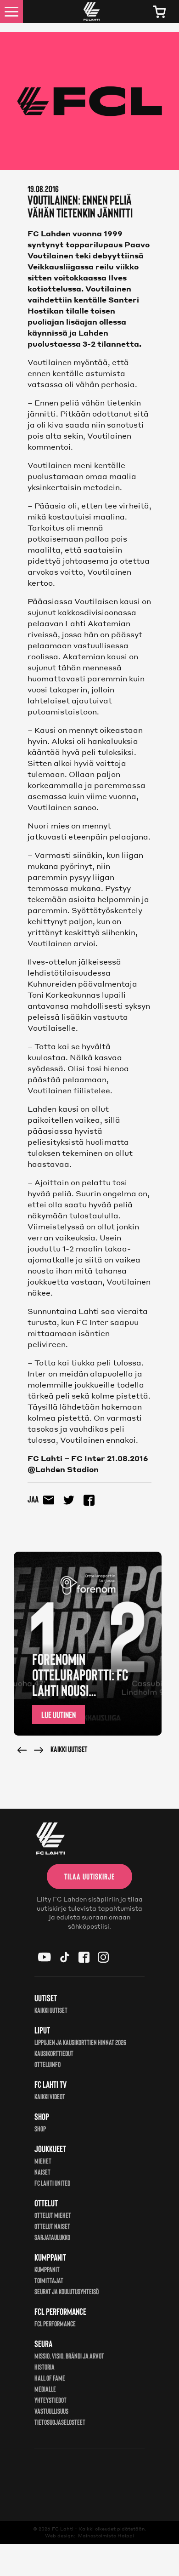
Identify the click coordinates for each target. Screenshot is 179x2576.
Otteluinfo (48, 2064)
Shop (40, 2128)
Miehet (43, 2161)
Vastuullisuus (51, 2411)
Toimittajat (49, 2280)
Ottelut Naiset (52, 2226)
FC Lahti (63, 2529)
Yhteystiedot (50, 2400)
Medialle (45, 2389)
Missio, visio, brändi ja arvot (69, 2356)
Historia (45, 2367)
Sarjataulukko (52, 2237)
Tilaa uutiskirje (89, 1876)
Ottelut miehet (53, 2215)
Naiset (42, 2172)
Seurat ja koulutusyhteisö (67, 2291)
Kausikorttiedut (54, 2053)
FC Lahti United (52, 2183)
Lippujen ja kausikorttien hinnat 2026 (80, 2042)
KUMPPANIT (47, 2269)
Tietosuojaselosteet (60, 2422)
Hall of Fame (50, 2378)
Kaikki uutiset (69, 1749)
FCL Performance (55, 2323)
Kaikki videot (50, 2096)
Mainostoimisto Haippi (106, 2536)
